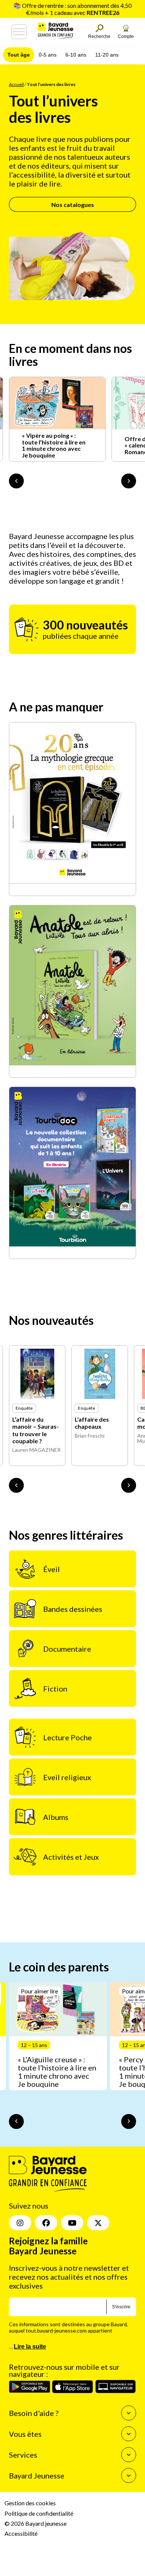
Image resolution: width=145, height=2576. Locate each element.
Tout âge (19, 55)
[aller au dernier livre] (16, 1485)
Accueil (16, 84)
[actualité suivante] (129, 481)
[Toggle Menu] (19, 32)
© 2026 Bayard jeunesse (36, 2523)
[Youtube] (72, 2223)
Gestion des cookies (30, 2503)
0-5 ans (48, 55)
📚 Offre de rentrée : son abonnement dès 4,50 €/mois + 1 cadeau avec (72, 9)
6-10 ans (76, 55)
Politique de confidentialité (39, 2513)
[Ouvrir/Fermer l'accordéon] (129, 2413)
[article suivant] (129, 2121)
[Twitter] (98, 2223)
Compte (126, 36)
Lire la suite (30, 2347)
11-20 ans (107, 55)
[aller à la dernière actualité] (16, 481)
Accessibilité (21, 2533)
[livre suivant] (129, 1485)
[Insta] (20, 2223)
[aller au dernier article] (16, 2121)
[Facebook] (46, 2223)
